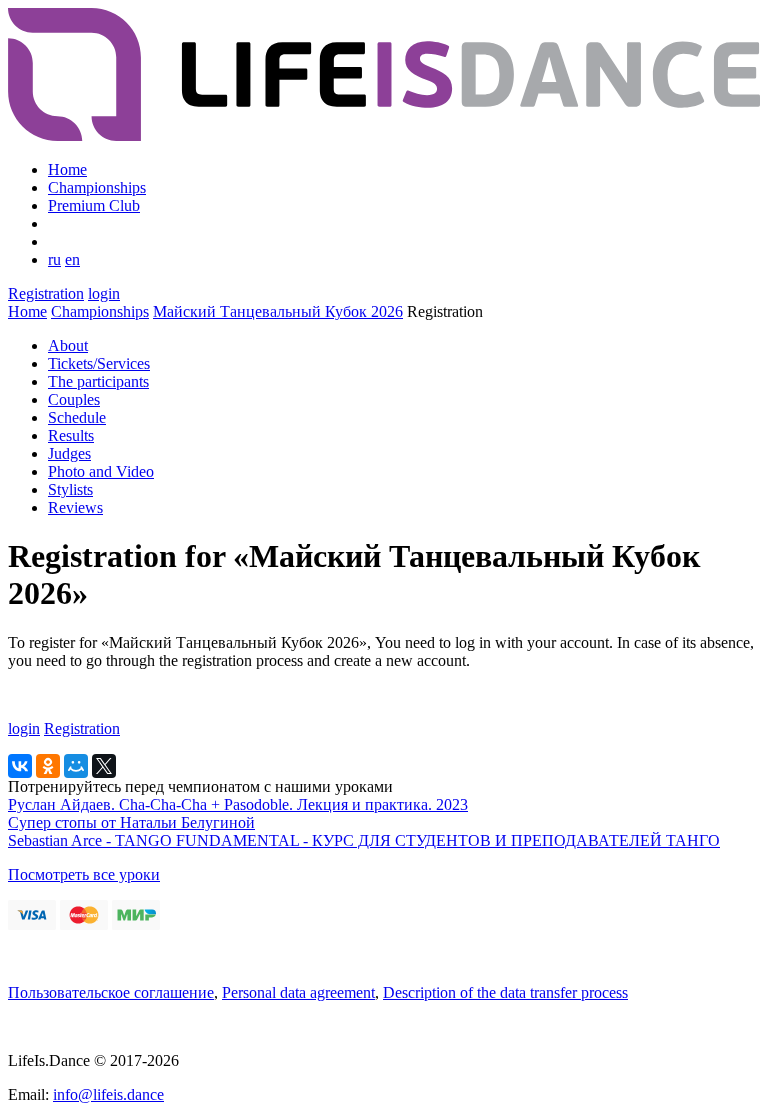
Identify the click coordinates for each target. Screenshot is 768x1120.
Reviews (75, 507)
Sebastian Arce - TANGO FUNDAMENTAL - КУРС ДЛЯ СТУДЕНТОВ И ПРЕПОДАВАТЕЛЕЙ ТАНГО (364, 840)
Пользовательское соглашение (111, 992)
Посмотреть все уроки (84, 874)
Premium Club (94, 205)
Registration (46, 293)
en (72, 259)
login (104, 293)
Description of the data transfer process (505, 992)
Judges (69, 453)
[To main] (384, 135)
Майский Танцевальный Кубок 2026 (278, 311)
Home (67, 169)
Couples (74, 399)
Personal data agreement (298, 992)
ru (54, 259)
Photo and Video (101, 471)
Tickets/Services (99, 363)
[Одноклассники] (48, 766)
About (68, 345)
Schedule (77, 417)
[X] (104, 766)
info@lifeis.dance (108, 1094)
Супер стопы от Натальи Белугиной (131, 822)
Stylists (70, 489)
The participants (98, 381)
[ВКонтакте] (20, 766)
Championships (97, 187)
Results (71, 435)
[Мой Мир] (76, 766)
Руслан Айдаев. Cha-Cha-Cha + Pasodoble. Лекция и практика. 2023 (238, 804)
